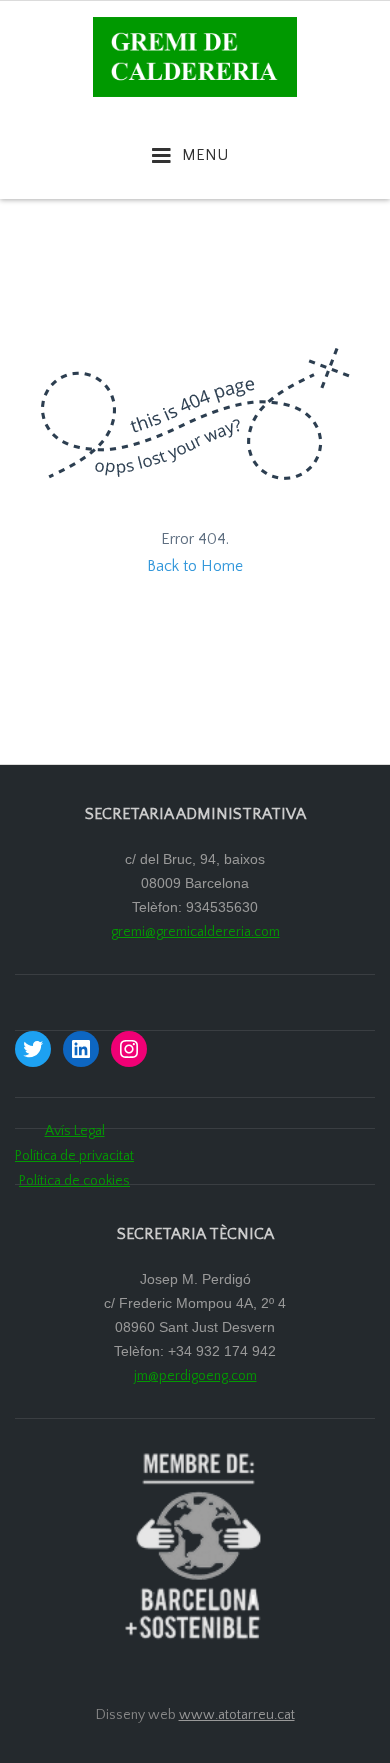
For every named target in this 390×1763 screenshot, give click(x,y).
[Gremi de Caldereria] (195, 56)
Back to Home (195, 566)
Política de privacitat (74, 1156)
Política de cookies (74, 1181)
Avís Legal (75, 1131)
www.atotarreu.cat (237, 1715)
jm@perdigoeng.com (195, 1376)
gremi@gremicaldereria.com (195, 932)
